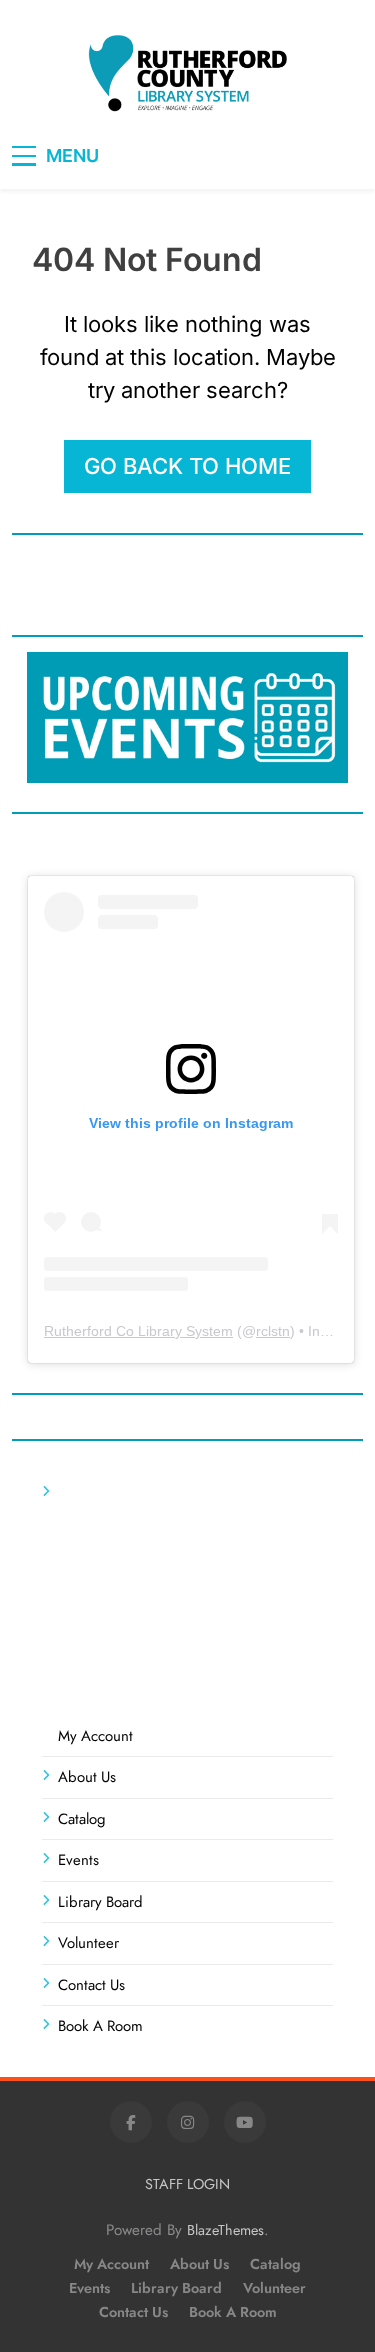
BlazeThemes (225, 2230)
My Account (95, 1736)
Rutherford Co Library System (138, 1331)
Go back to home (187, 466)
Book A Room (100, 2026)
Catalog (82, 1819)
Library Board (100, 1902)
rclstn (273, 1331)
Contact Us (91, 1985)
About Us (87, 1777)
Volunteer (88, 1943)
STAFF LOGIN (187, 2184)
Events (78, 1860)
